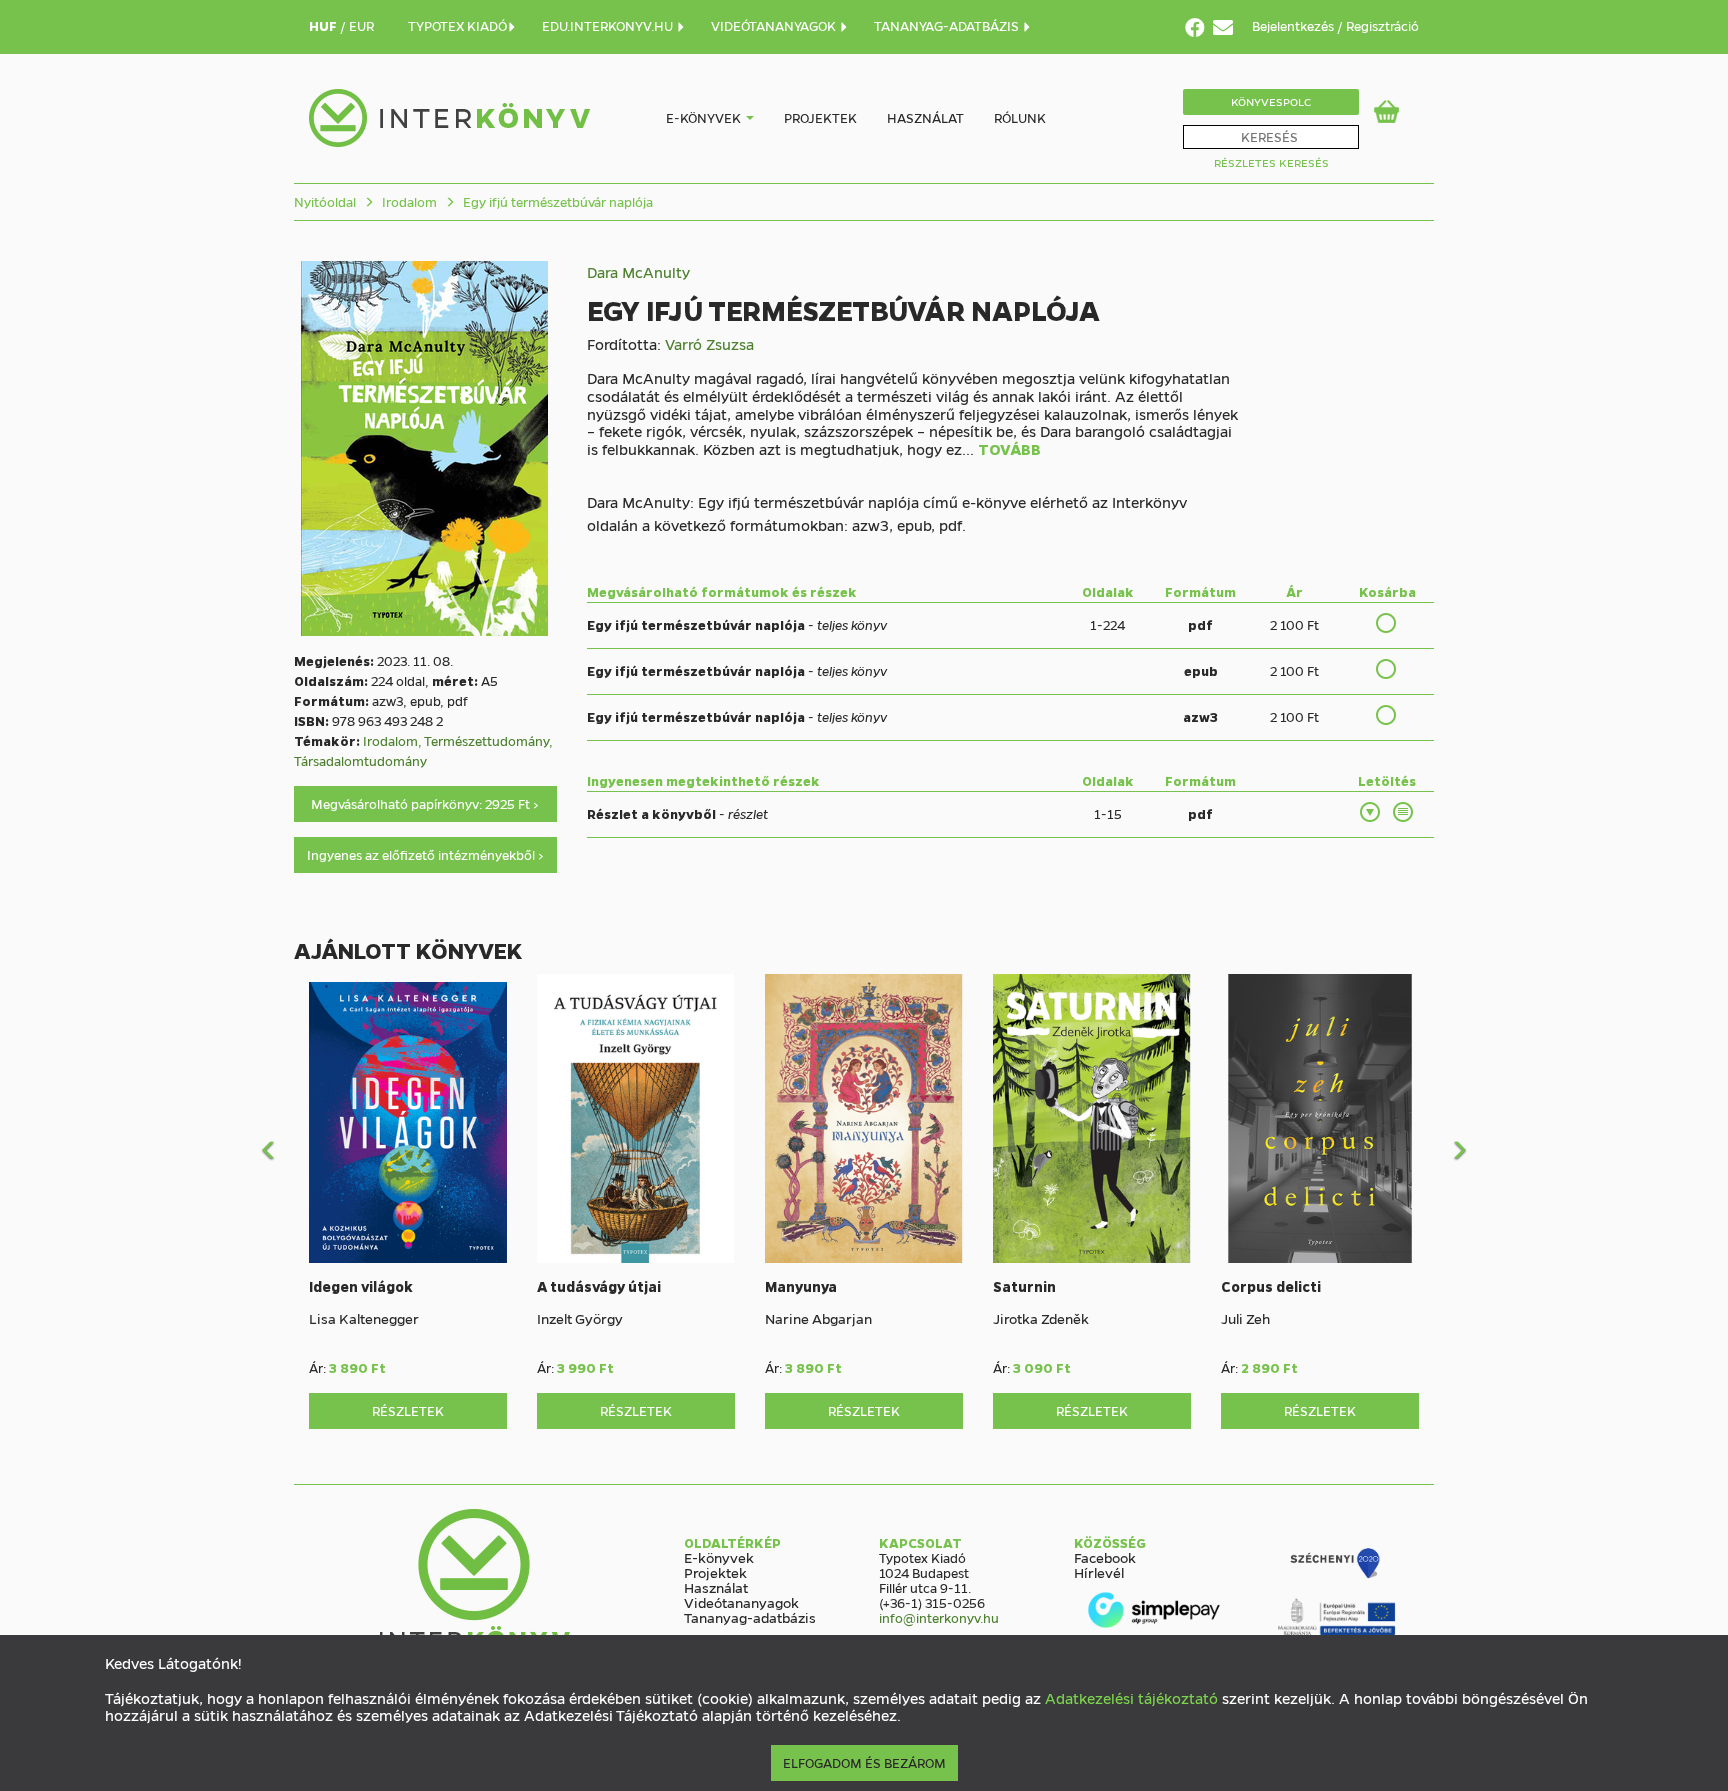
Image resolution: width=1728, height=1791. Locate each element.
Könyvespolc (1271, 101)
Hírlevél (1099, 1572)
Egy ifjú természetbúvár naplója (556, 201)
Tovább (1009, 450)
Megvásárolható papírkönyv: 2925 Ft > (425, 803)
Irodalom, (393, 740)
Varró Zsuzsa (709, 344)
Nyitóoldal (325, 201)
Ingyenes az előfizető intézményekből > (425, 854)
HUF (324, 25)
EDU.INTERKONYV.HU (609, 25)
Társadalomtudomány (360, 760)
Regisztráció (1382, 25)
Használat (925, 117)
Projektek (820, 117)
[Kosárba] (1387, 623)
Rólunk (1020, 117)
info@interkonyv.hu (939, 1617)
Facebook (1105, 1557)
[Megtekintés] (1404, 812)
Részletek (408, 1410)
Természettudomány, (488, 740)
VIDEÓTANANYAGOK (775, 25)
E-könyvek (703, 117)
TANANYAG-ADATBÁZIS (948, 25)
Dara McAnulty (638, 272)
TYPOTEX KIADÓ (457, 25)
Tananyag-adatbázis (750, 1617)
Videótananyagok (741, 1602)
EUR (361, 25)
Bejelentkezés (1294, 25)
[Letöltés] (1371, 812)
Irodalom (408, 201)
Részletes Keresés (1271, 162)
